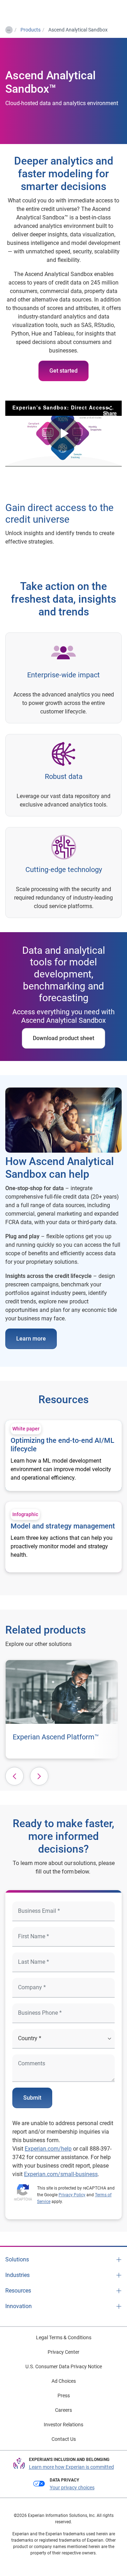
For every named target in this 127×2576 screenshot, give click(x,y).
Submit (32, 2098)
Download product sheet (64, 1038)
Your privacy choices (72, 2488)
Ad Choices (64, 2381)
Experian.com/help (48, 2149)
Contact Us (64, 2439)
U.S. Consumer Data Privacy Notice (64, 2366)
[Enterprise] (34, 11)
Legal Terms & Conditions (64, 2337)
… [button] (9, 29)
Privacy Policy (72, 2195)
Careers (64, 2410)
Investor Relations (64, 2425)
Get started (64, 371)
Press (64, 2396)
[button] (14, 1776)
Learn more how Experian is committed (71, 2467)
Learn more (31, 1339)
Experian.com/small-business (61, 2174)
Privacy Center (64, 2352)
